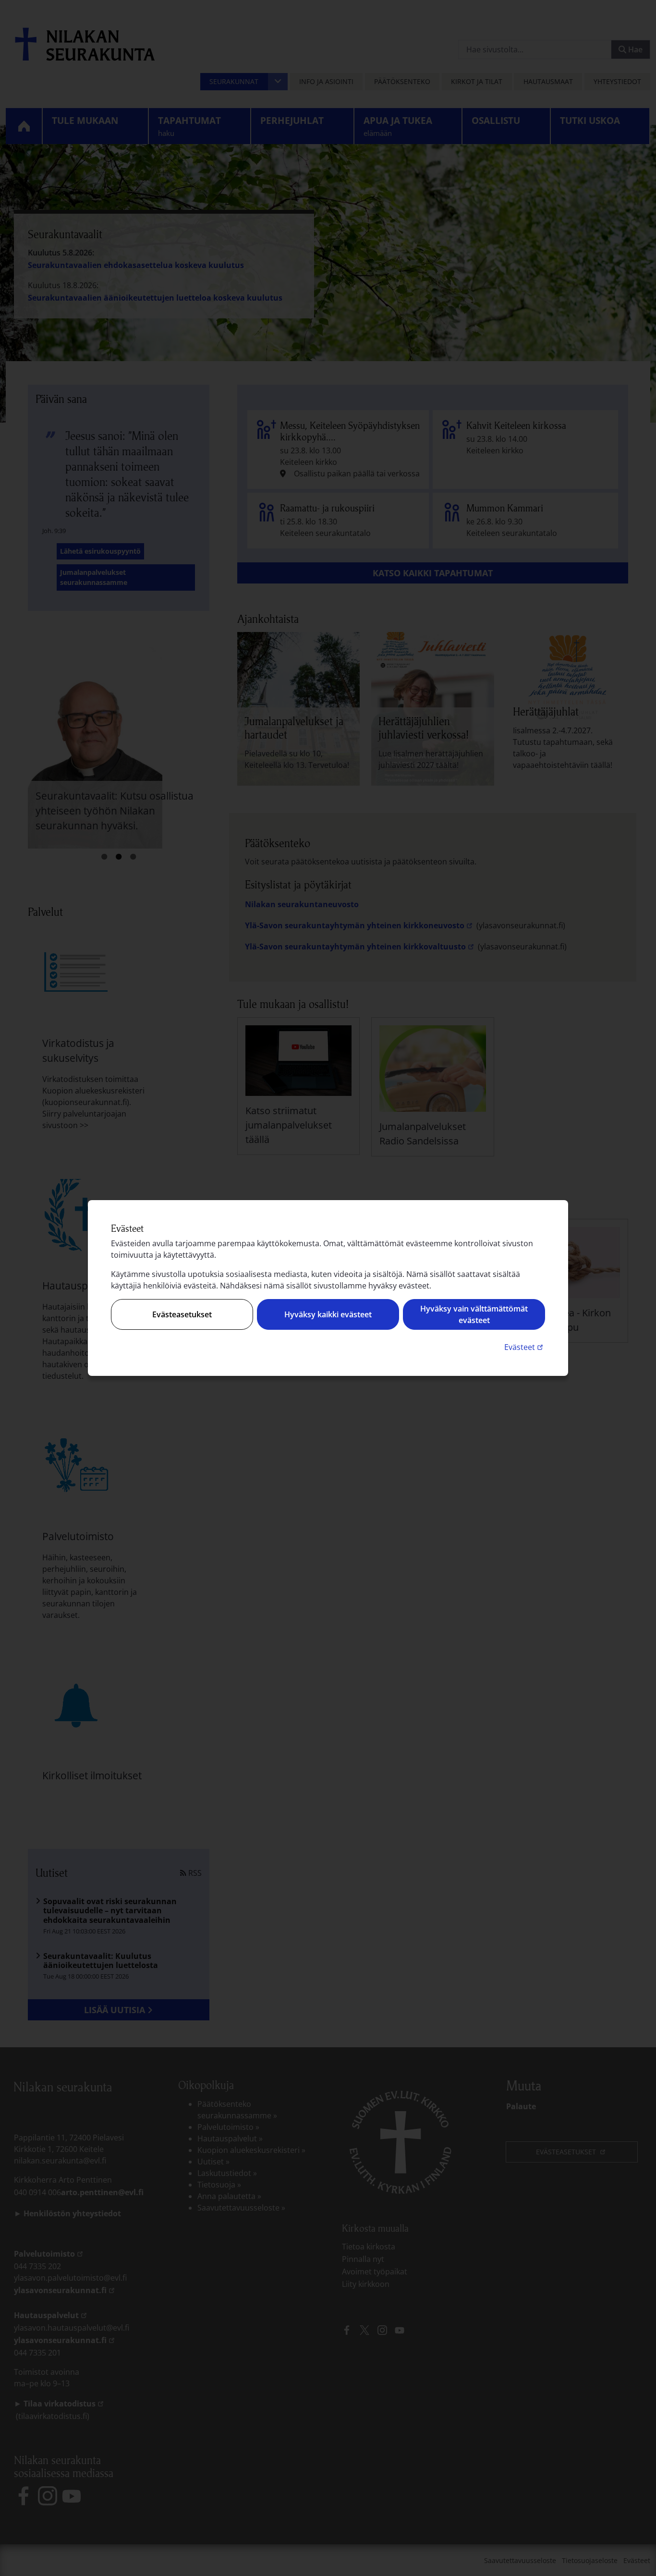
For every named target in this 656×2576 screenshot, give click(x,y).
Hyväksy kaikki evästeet (328, 1314)
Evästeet (525, 1347)
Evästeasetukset (182, 1314)
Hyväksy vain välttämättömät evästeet (474, 1314)
